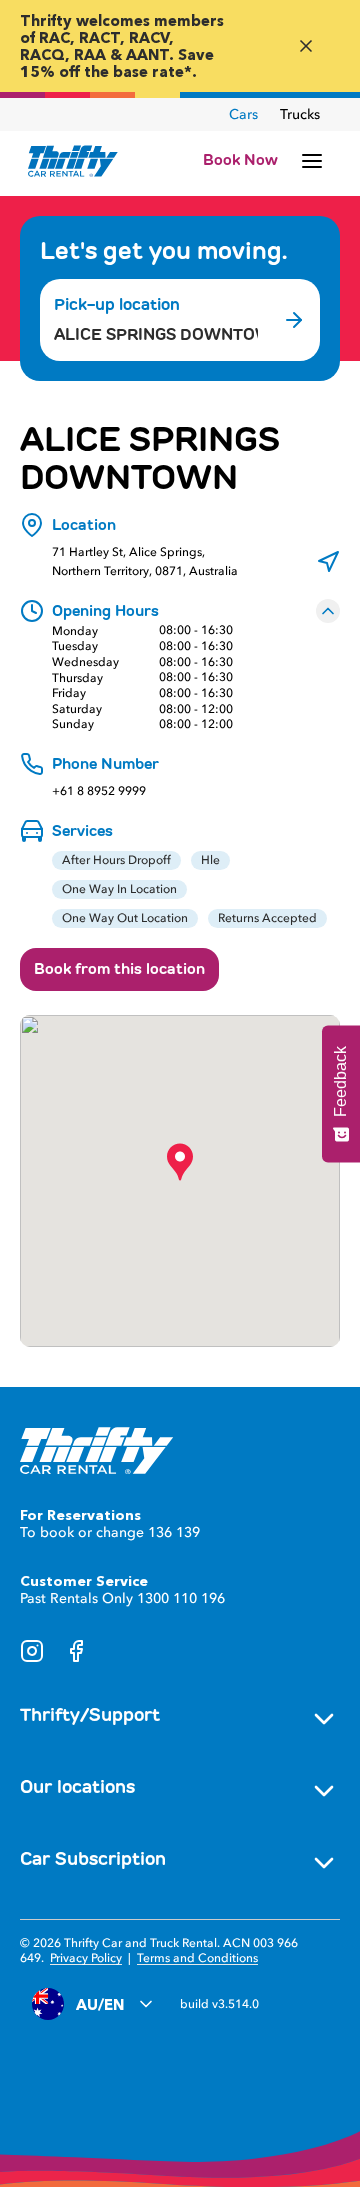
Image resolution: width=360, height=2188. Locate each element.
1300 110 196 (181, 1598)
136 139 (174, 1532)
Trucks (300, 114)
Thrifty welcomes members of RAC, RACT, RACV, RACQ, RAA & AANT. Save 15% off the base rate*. (122, 46)
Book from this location (119, 969)
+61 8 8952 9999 (99, 791)
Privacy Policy (86, 1958)
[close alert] (306, 46)
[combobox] (156, 335)
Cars (243, 114)
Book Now (240, 160)
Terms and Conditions (197, 1958)
